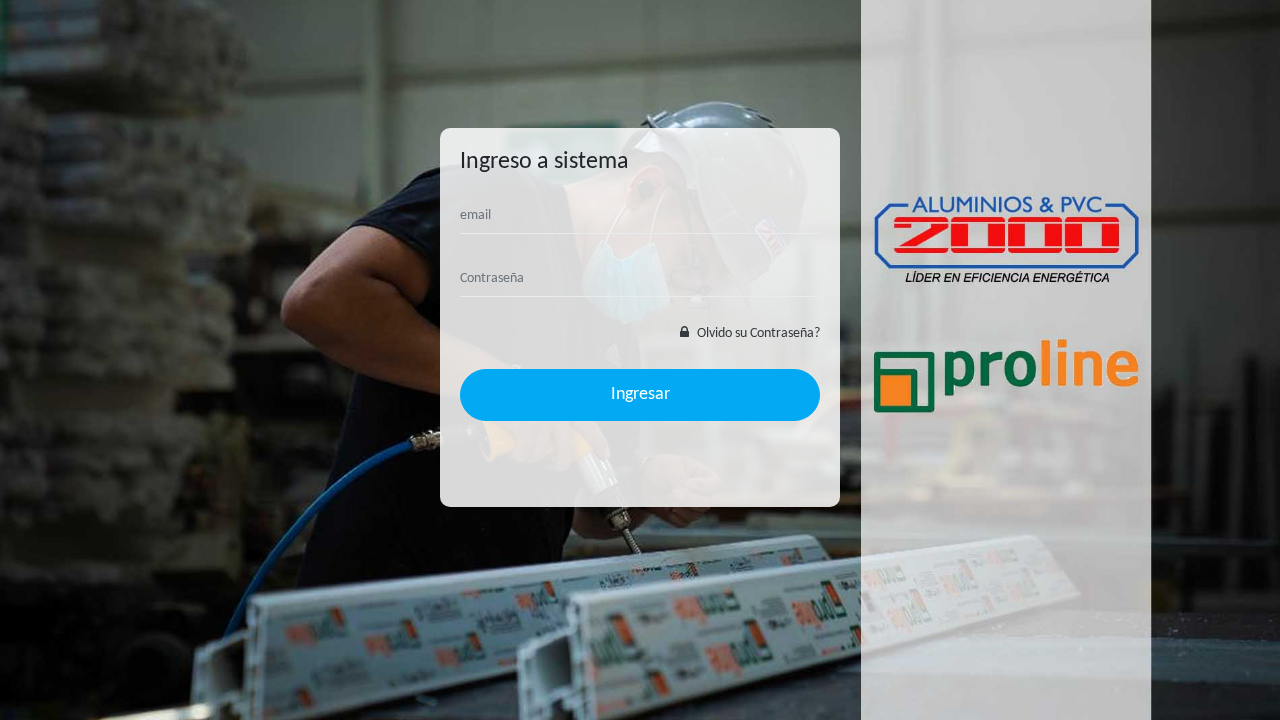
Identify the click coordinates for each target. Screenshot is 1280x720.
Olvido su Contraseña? (757, 333)
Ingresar (640, 394)
